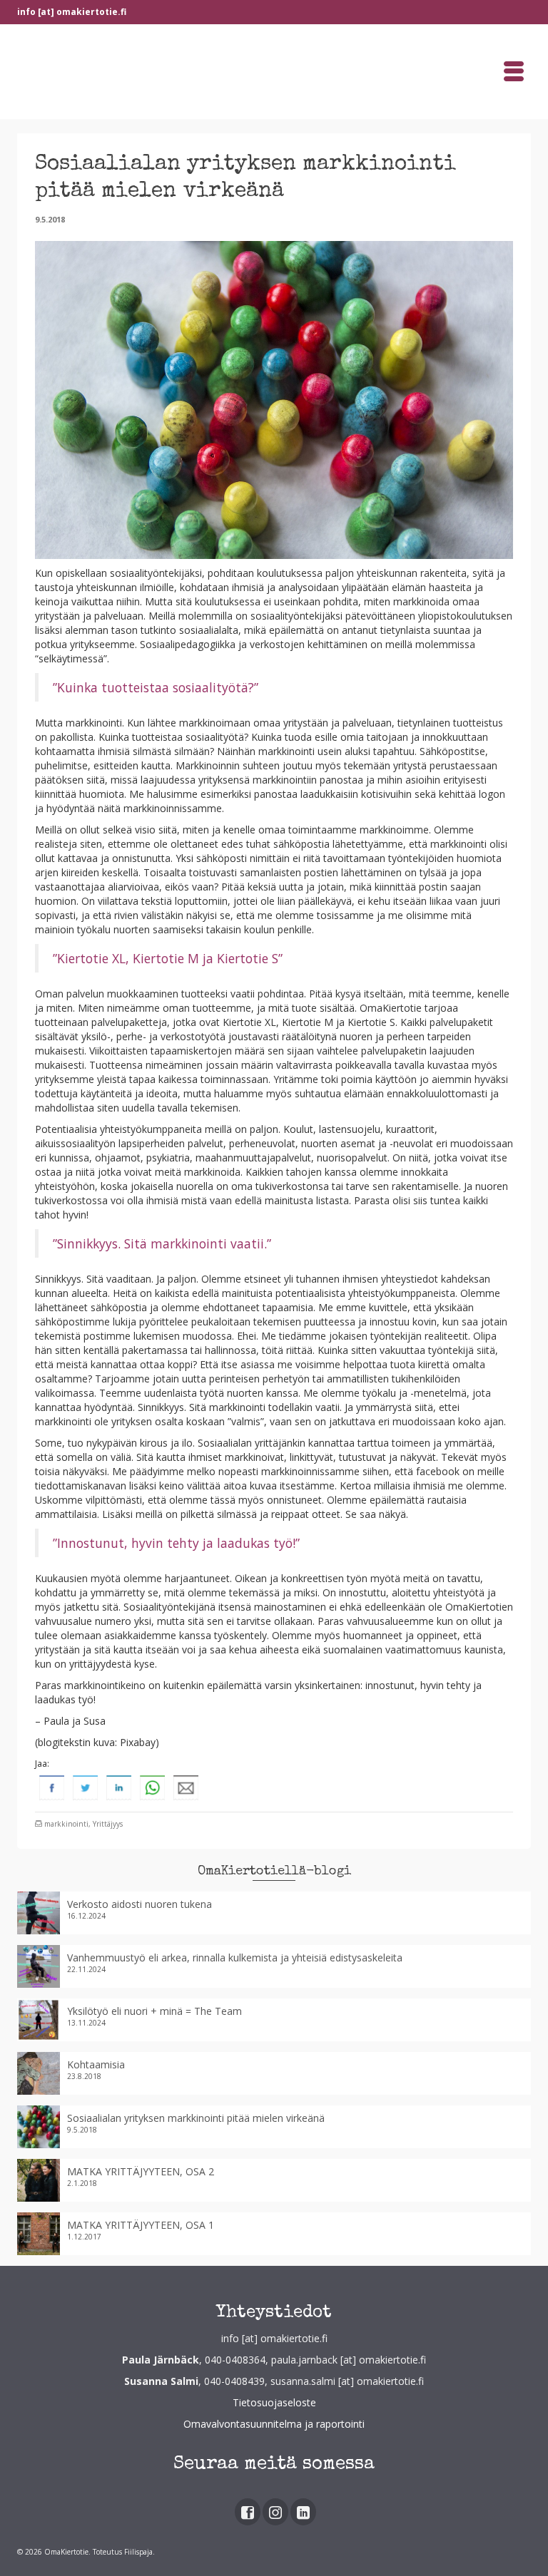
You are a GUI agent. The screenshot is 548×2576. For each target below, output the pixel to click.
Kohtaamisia (96, 2064)
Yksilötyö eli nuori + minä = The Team (154, 2011)
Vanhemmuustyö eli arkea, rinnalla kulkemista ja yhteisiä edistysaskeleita (235, 1957)
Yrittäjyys (108, 1824)
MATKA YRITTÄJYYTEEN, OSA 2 (141, 2171)
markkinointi (66, 1824)
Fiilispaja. (139, 2552)
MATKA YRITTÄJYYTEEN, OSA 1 (141, 2225)
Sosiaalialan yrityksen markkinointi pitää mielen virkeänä (196, 2118)
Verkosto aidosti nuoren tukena (139, 1904)
